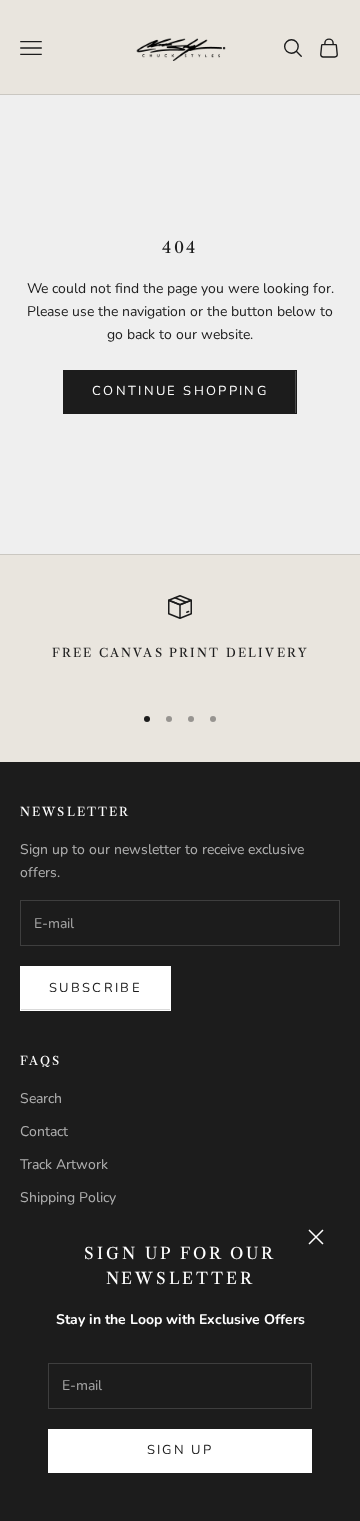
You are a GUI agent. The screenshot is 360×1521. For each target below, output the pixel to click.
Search (41, 1098)
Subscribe (95, 988)
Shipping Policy (68, 1197)
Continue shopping (180, 391)
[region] (180, 639)
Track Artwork (64, 1164)
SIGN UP (180, 1450)
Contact (44, 1131)
